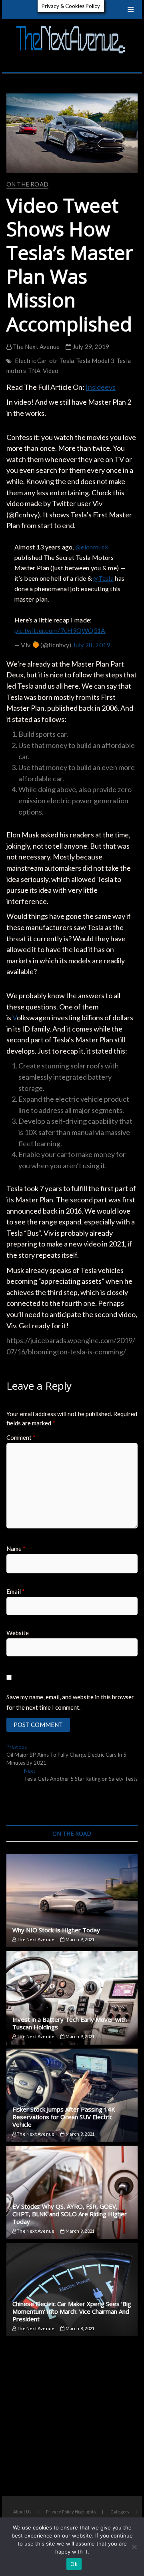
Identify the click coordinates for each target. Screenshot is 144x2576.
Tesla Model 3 (95, 361)
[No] (134, 2547)
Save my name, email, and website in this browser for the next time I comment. (70, 1702)
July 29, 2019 (90, 347)
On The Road (27, 184)
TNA (34, 371)
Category (120, 2512)
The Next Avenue (36, 347)
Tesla (67, 361)
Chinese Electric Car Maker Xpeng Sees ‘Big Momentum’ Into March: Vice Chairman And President (72, 2311)
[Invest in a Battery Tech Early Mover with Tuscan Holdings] (72, 1998)
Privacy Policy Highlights (71, 2512)
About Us (22, 2512)
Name (16, 1548)
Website (18, 1633)
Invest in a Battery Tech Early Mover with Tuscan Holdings (70, 2023)
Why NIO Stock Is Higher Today (56, 1930)
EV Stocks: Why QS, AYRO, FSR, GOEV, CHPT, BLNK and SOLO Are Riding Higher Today (70, 2214)
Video (51, 371)
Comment (21, 1437)
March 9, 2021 (79, 1939)
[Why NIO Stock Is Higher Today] (72, 1900)
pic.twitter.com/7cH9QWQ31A (60, 630)
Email (16, 1591)
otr (54, 361)
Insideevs (101, 387)
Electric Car (31, 361)
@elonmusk (92, 547)
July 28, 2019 (92, 645)
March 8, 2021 (79, 2328)
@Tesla (103, 578)
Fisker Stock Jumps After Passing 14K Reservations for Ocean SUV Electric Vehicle (64, 2117)
